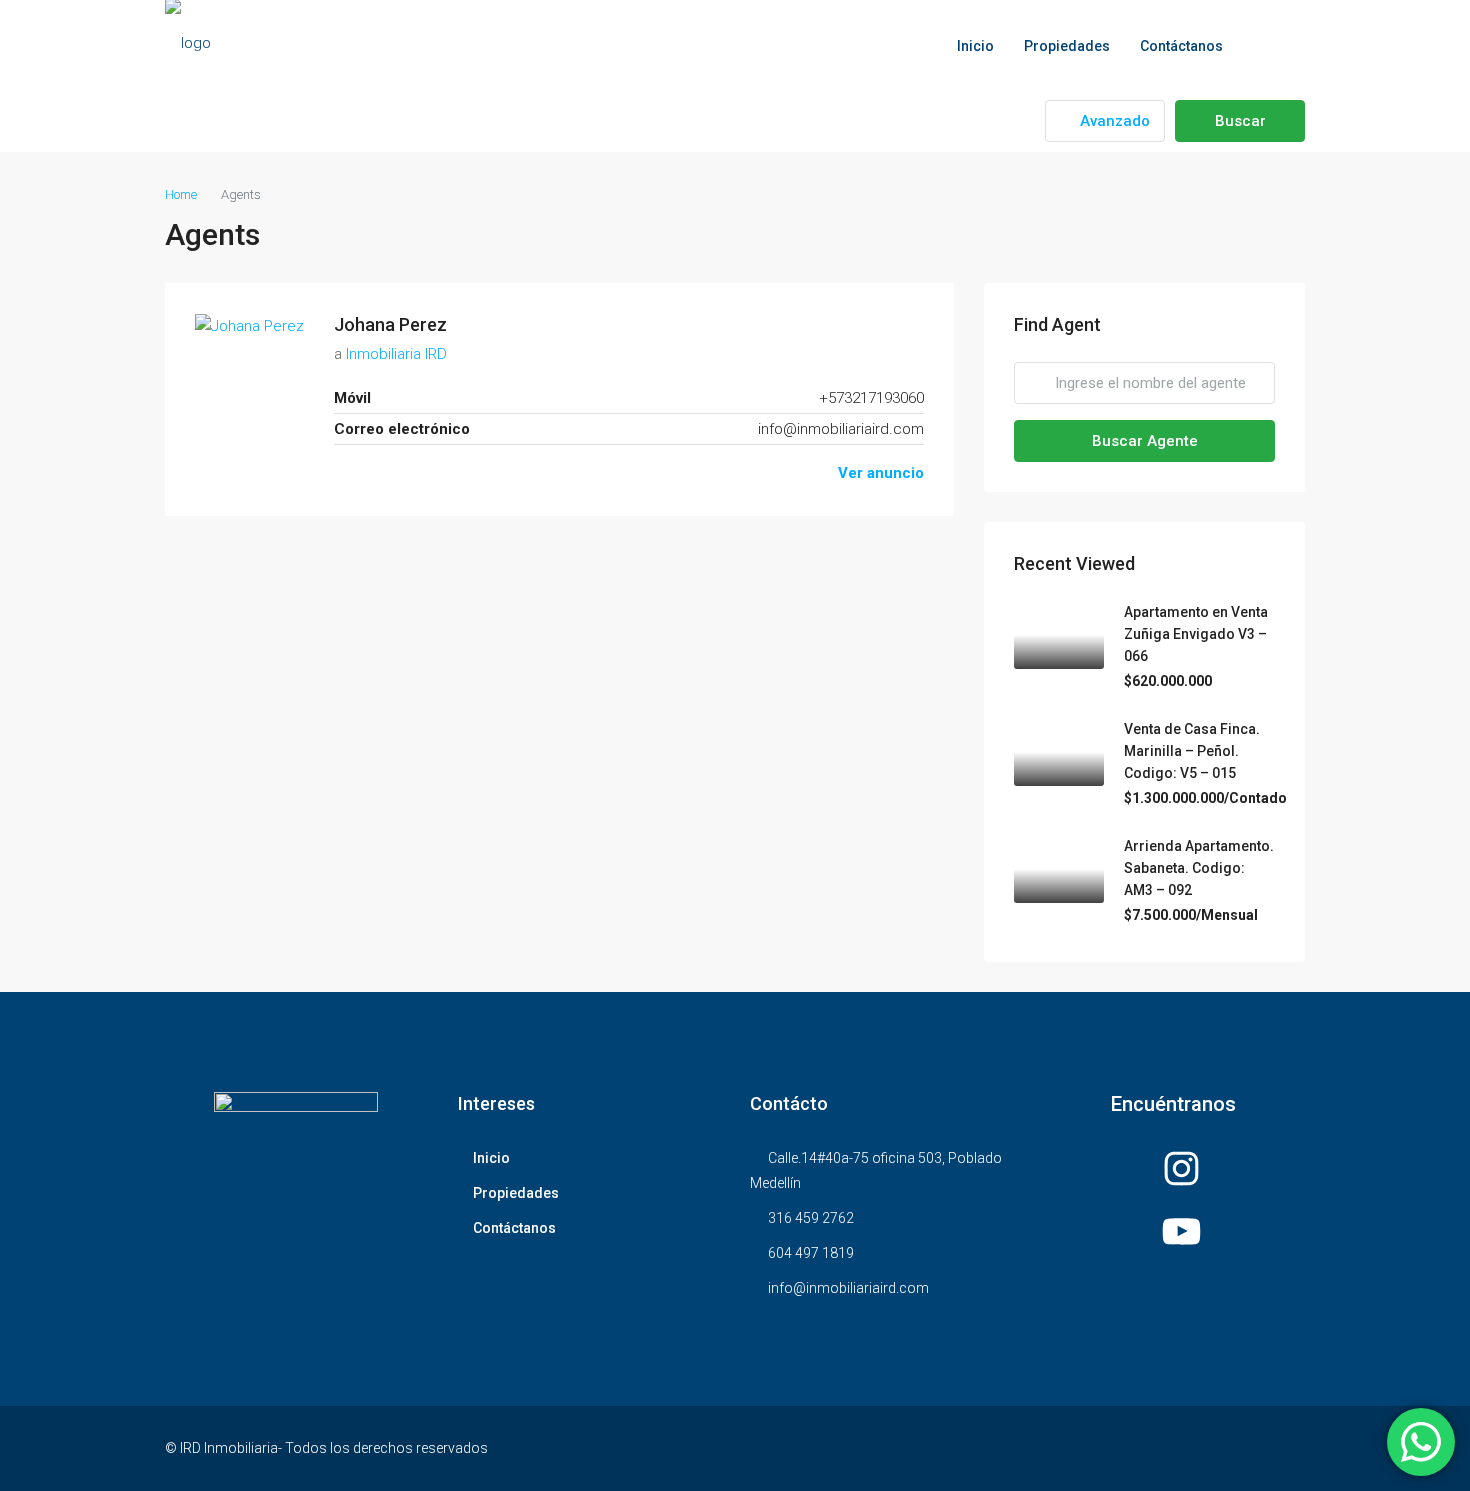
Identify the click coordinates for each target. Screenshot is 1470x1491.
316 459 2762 (811, 1218)
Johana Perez (390, 324)
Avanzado (1113, 121)
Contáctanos (1181, 46)
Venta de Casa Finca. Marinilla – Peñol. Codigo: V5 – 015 (1192, 751)
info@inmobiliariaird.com (841, 429)
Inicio (975, 46)
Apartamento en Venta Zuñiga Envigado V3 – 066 (1196, 634)
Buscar (1240, 121)
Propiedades (1067, 46)
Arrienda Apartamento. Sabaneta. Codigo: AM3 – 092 (1199, 868)
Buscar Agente (1145, 441)
